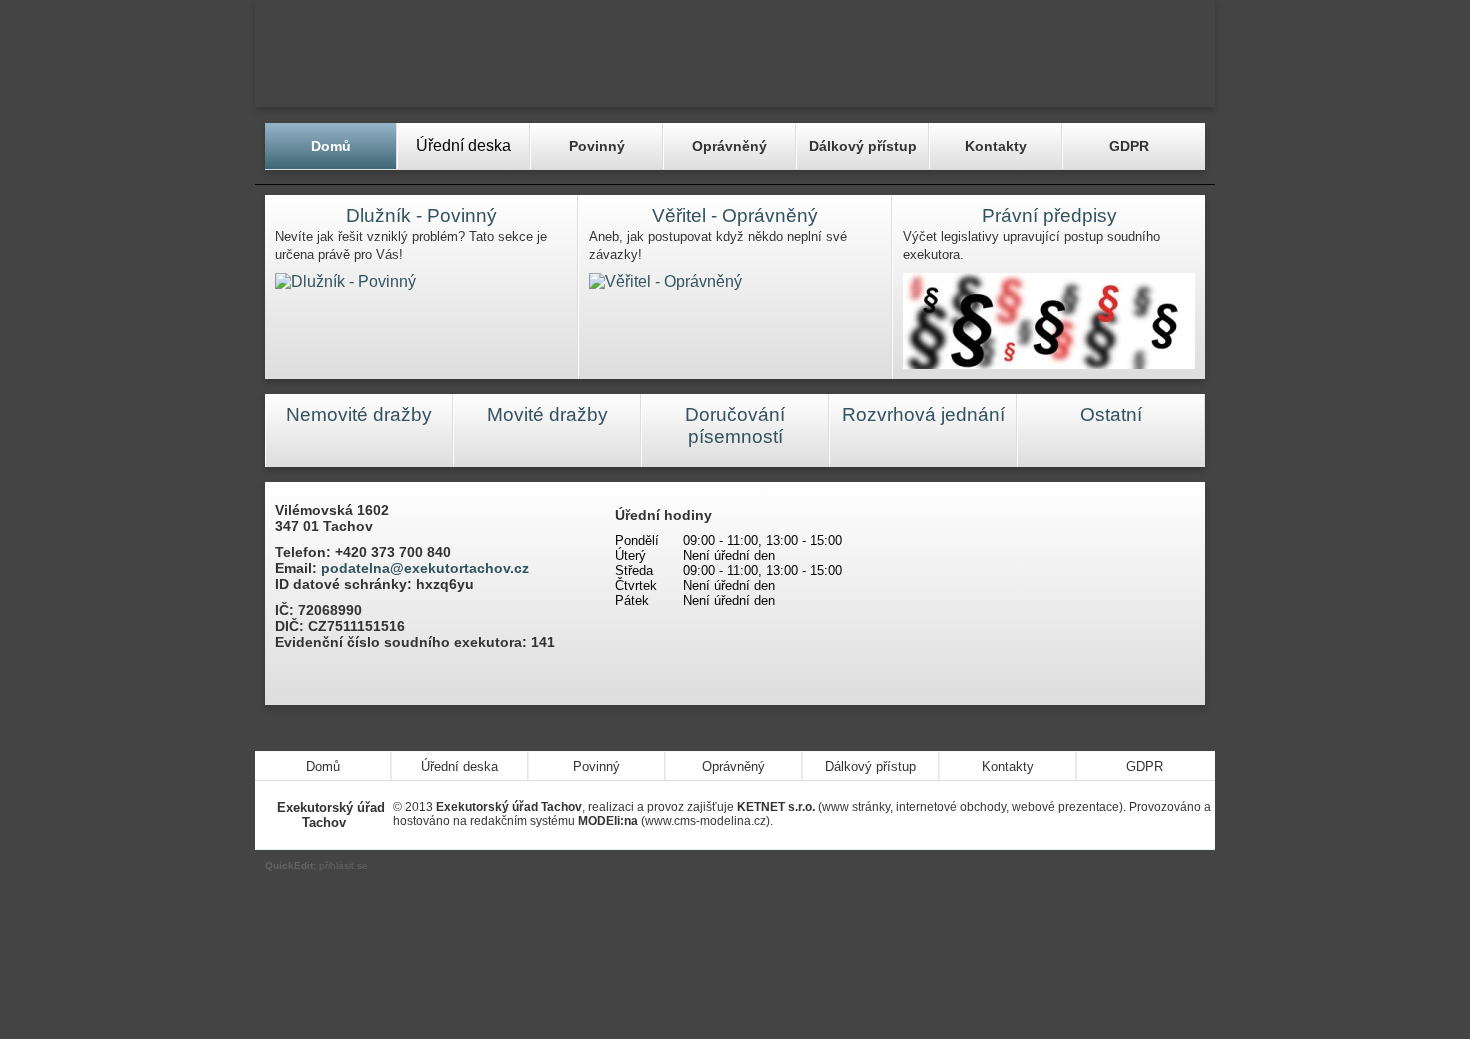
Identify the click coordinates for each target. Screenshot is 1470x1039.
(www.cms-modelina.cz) (674, 821)
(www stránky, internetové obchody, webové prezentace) (930, 807)
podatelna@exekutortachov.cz (425, 568)
